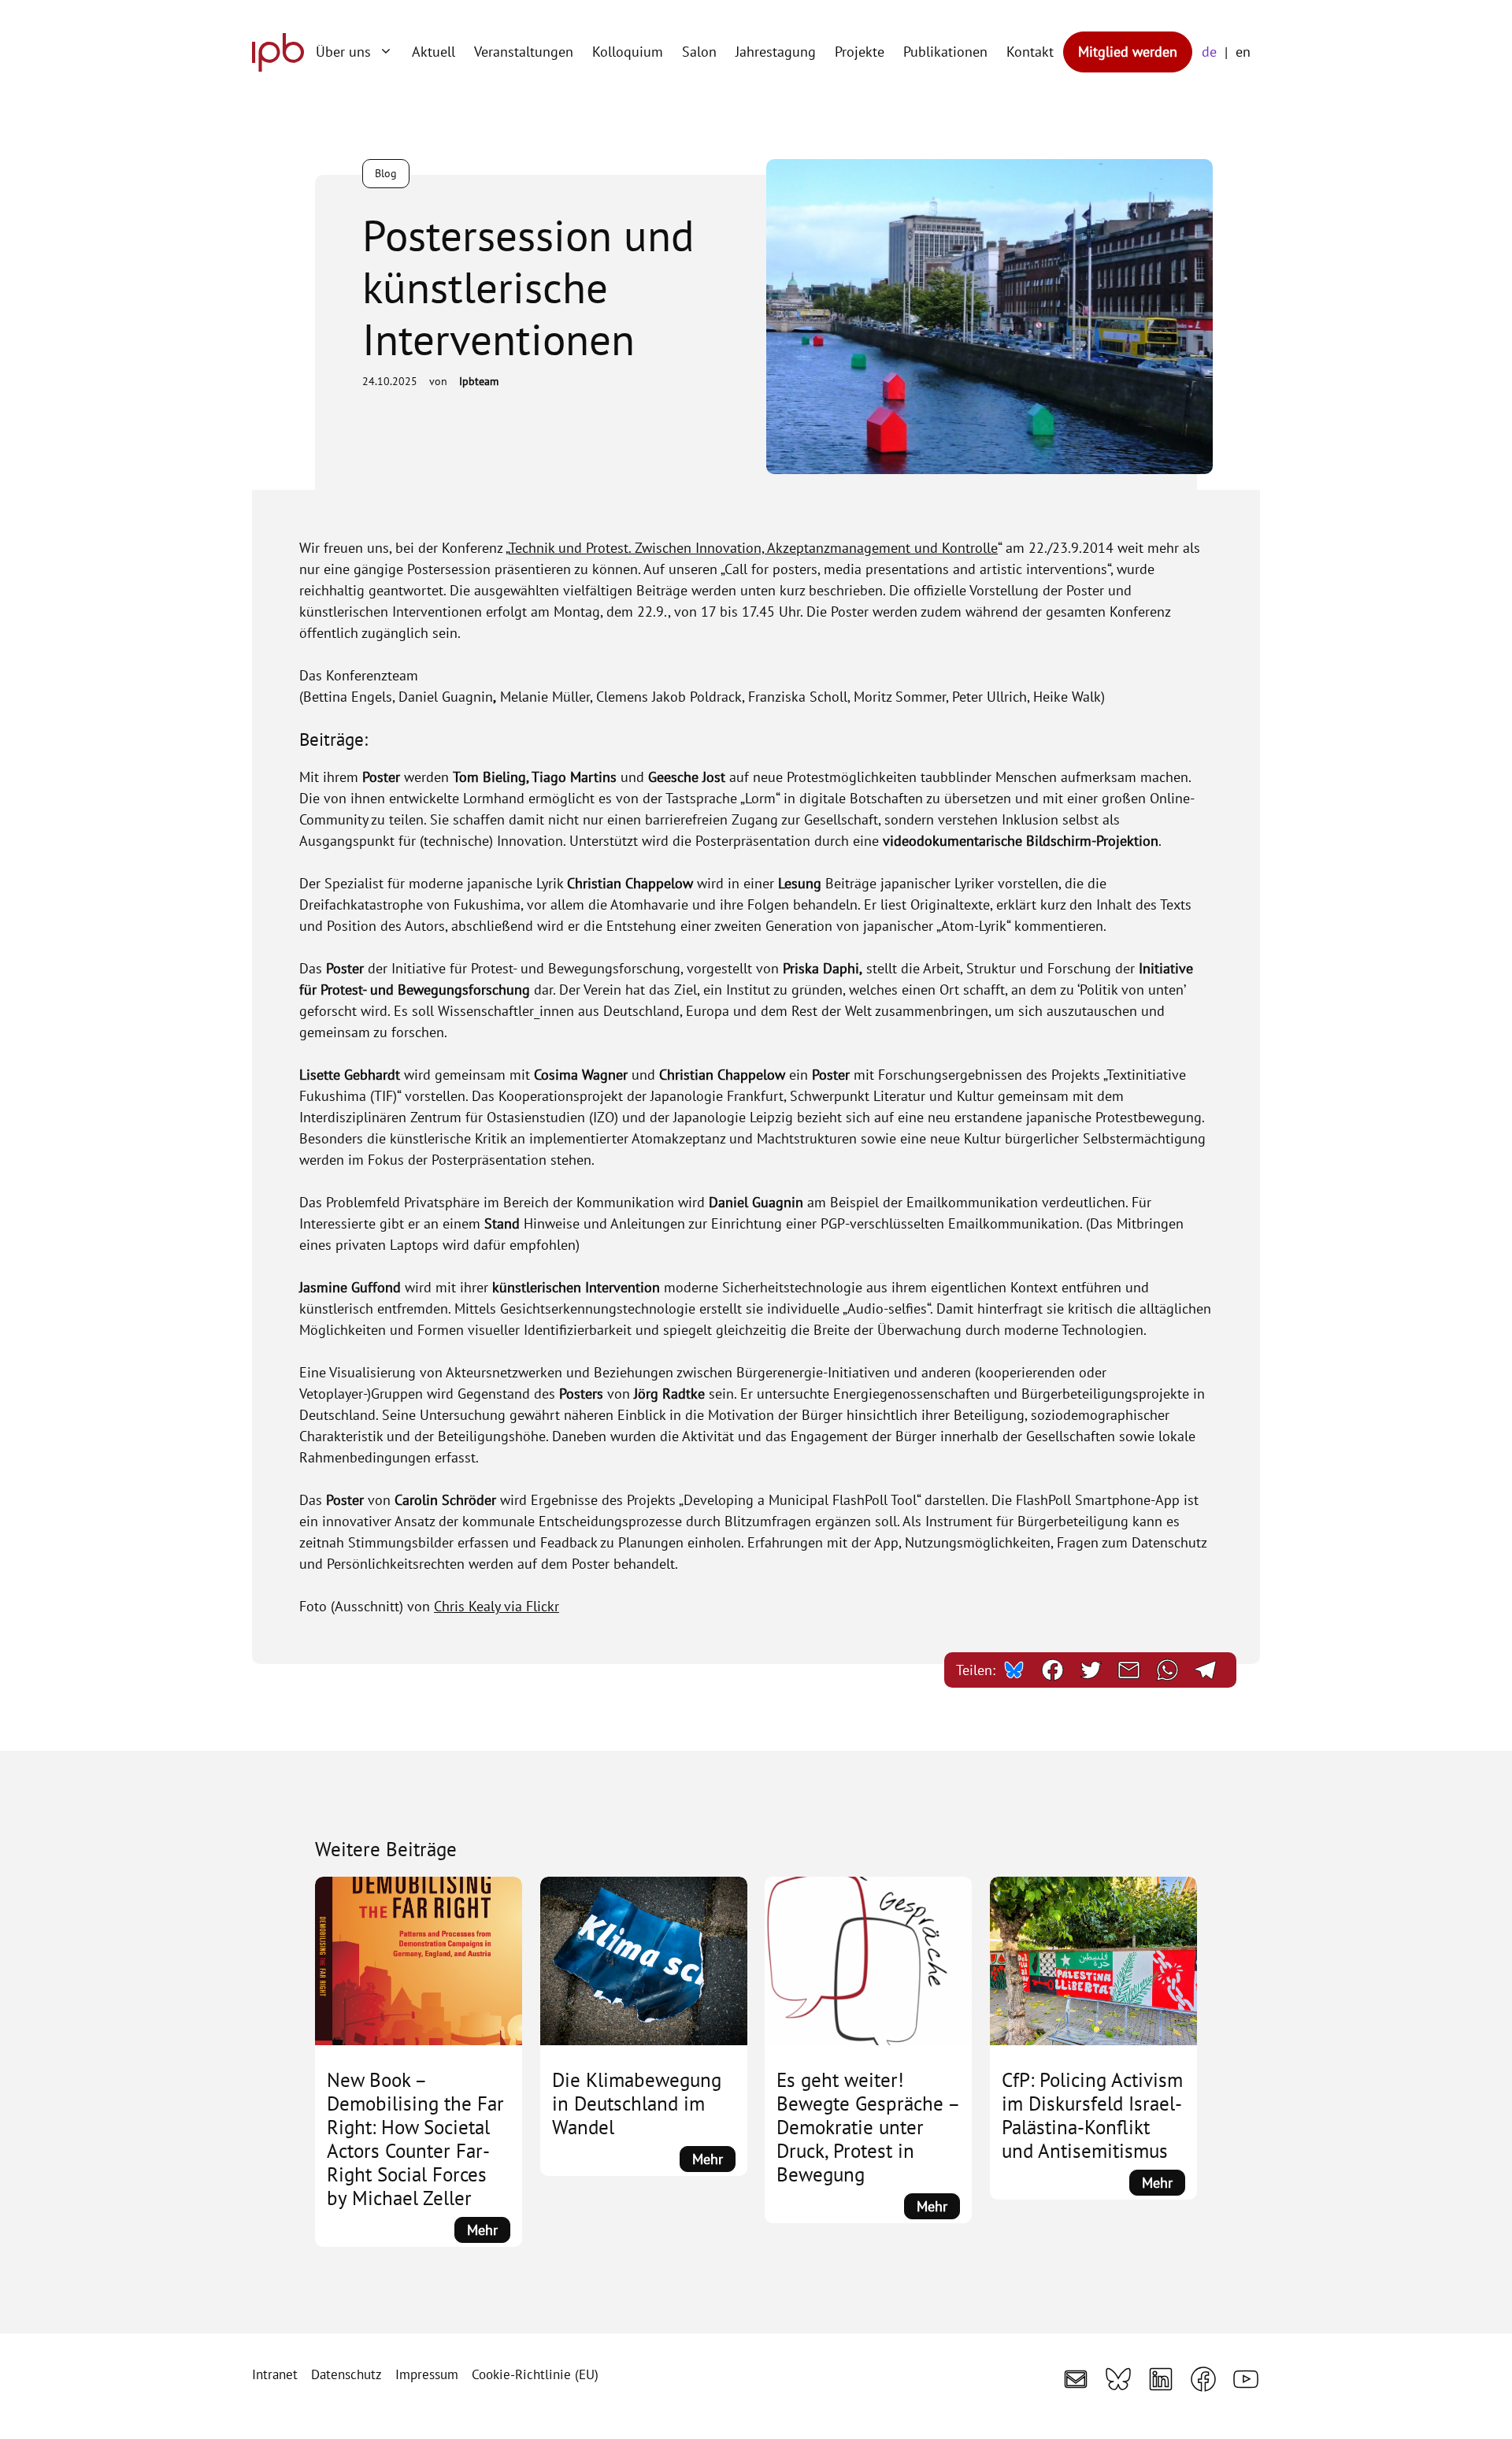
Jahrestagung (776, 52)
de (1209, 52)
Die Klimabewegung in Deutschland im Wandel (637, 2104)
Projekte (860, 52)
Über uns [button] (343, 52)
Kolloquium (628, 52)
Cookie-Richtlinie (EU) (535, 2374)
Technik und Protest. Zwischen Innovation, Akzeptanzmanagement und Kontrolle (753, 548)
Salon (699, 52)
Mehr (489, 2231)
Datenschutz (346, 2374)
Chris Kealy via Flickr (497, 1606)
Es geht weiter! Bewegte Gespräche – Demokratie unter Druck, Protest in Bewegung (868, 2127)
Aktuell (434, 52)
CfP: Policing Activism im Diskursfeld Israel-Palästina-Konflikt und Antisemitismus (1092, 2115)
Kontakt (1030, 52)
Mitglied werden (1128, 52)
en (1243, 52)
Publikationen (945, 52)
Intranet (275, 2374)
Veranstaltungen (524, 52)
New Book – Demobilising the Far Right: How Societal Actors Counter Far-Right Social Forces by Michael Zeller (415, 2139)
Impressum (427, 2374)
